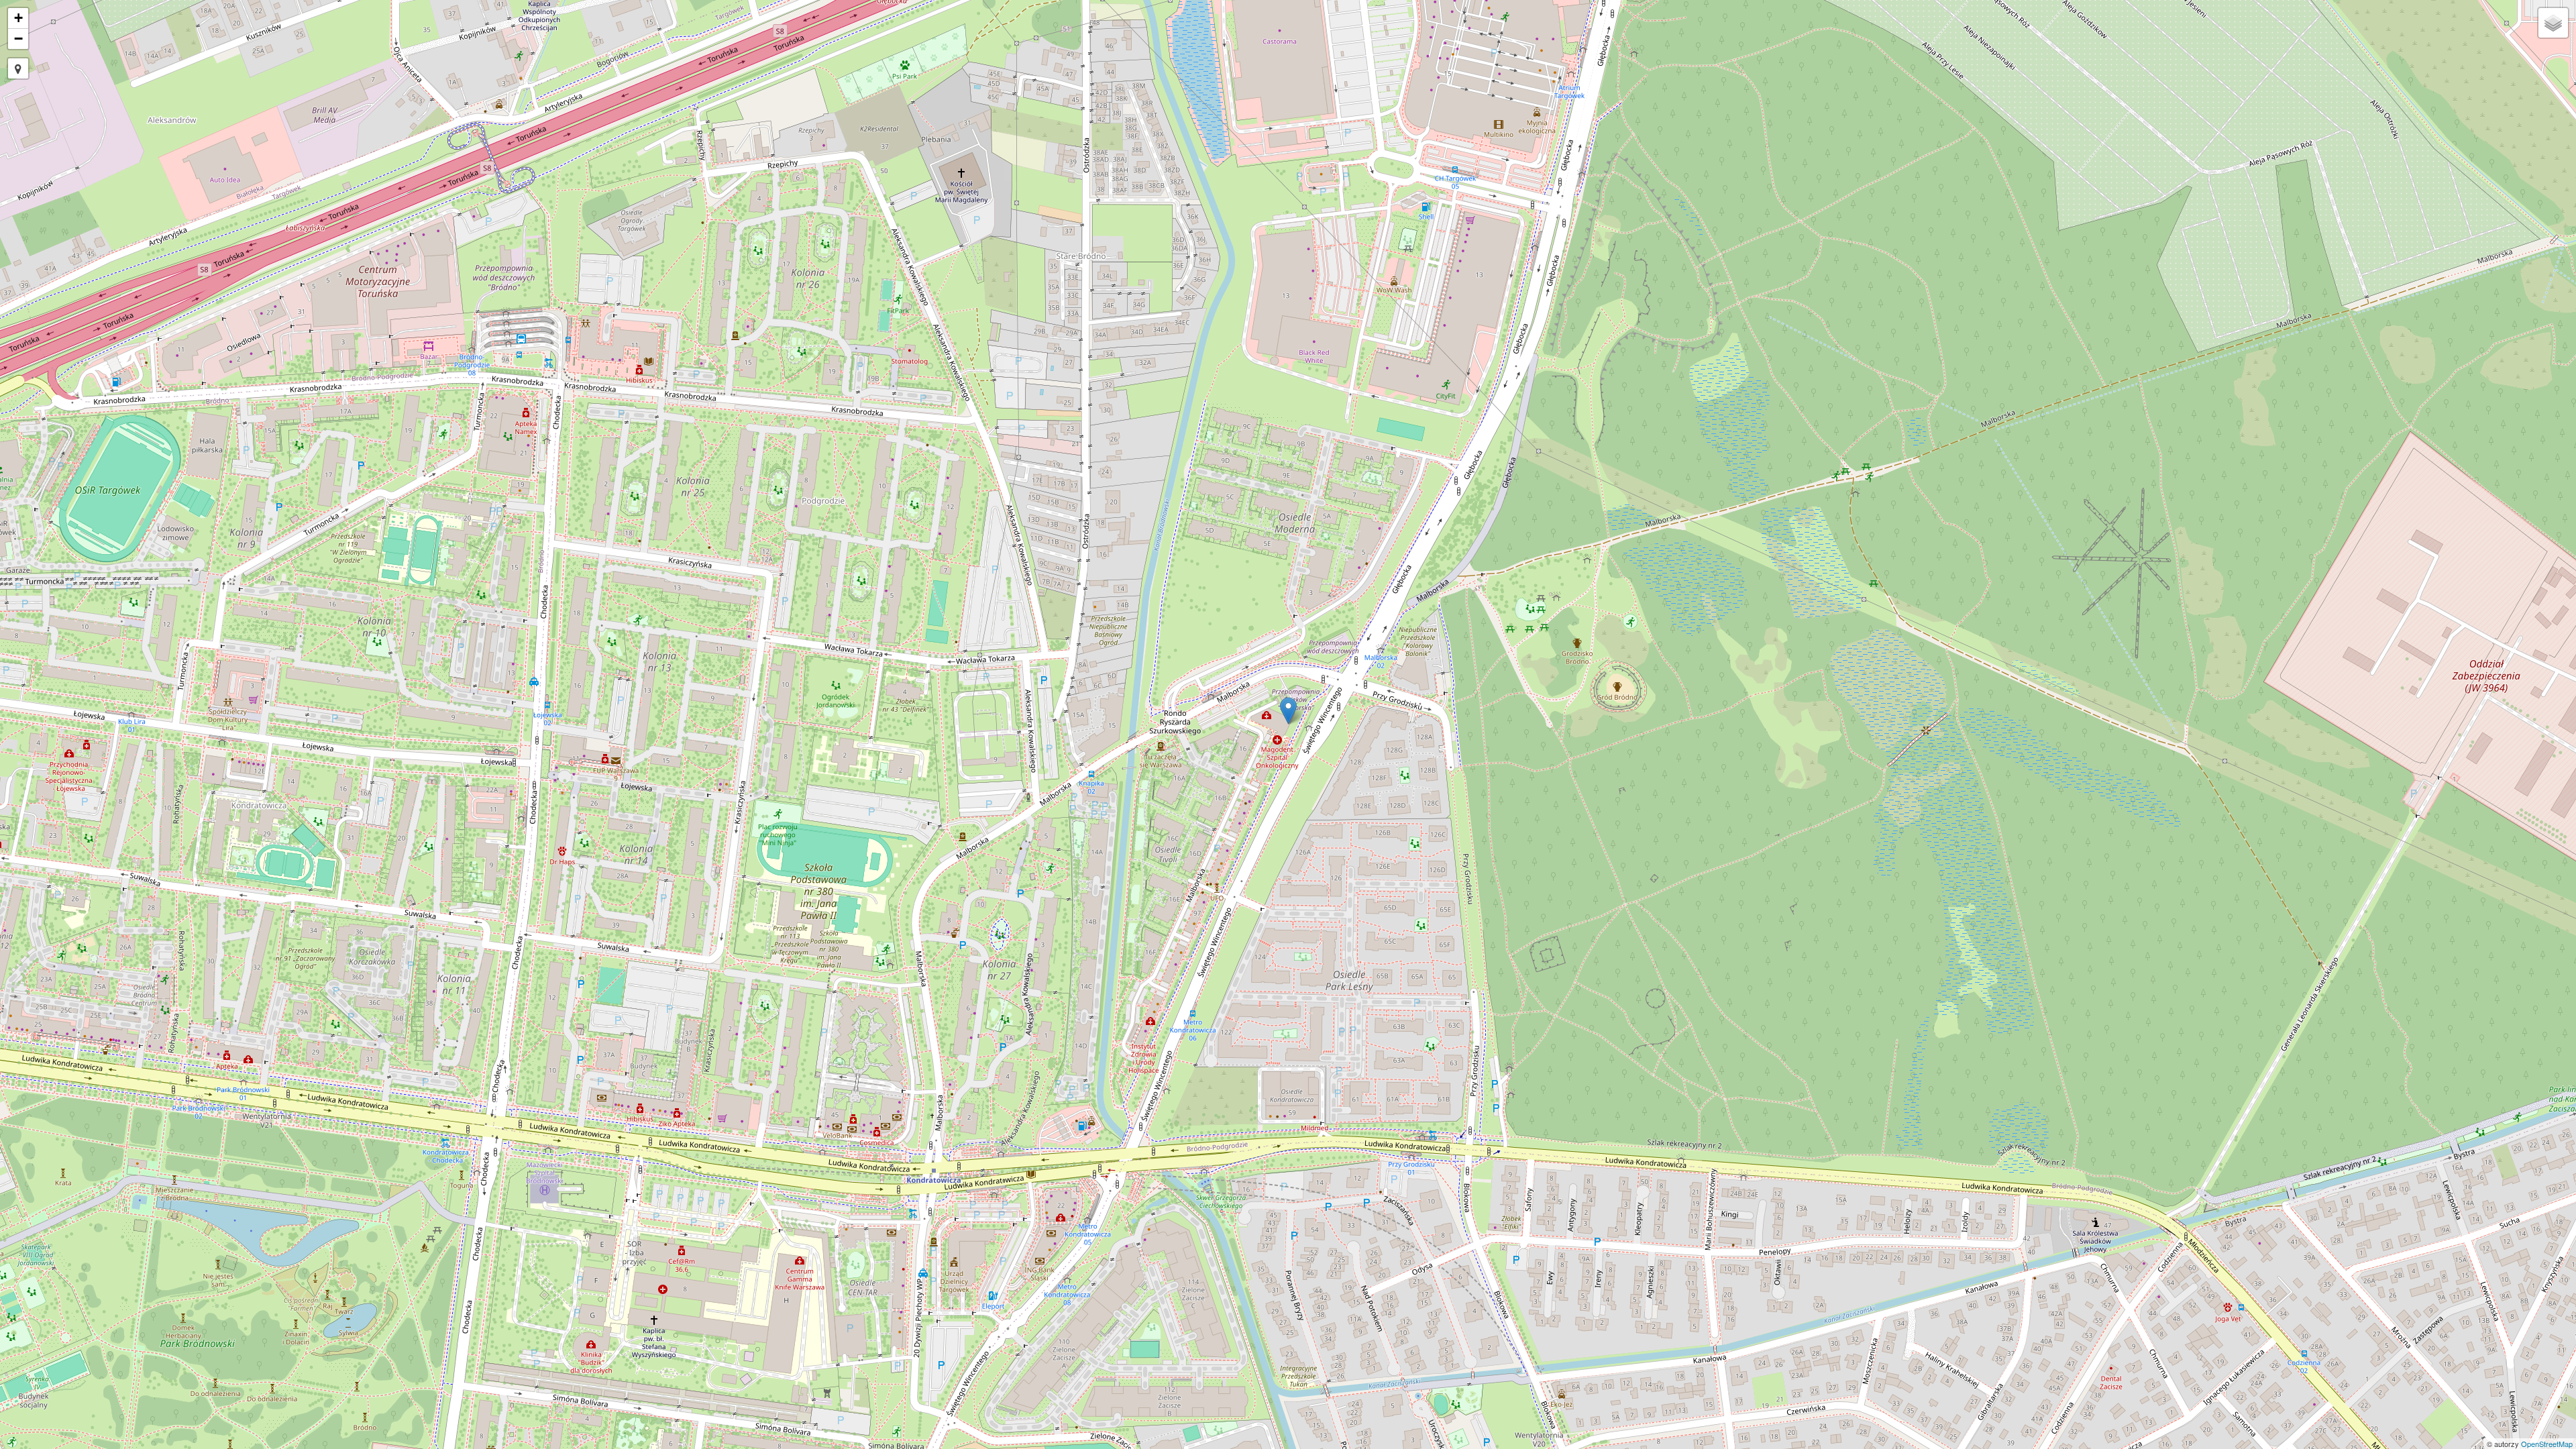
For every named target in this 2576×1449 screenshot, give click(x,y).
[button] (18, 68)
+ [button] (18, 18)
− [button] (18, 39)
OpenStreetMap (2547, 1444)
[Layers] (2553, 23)
